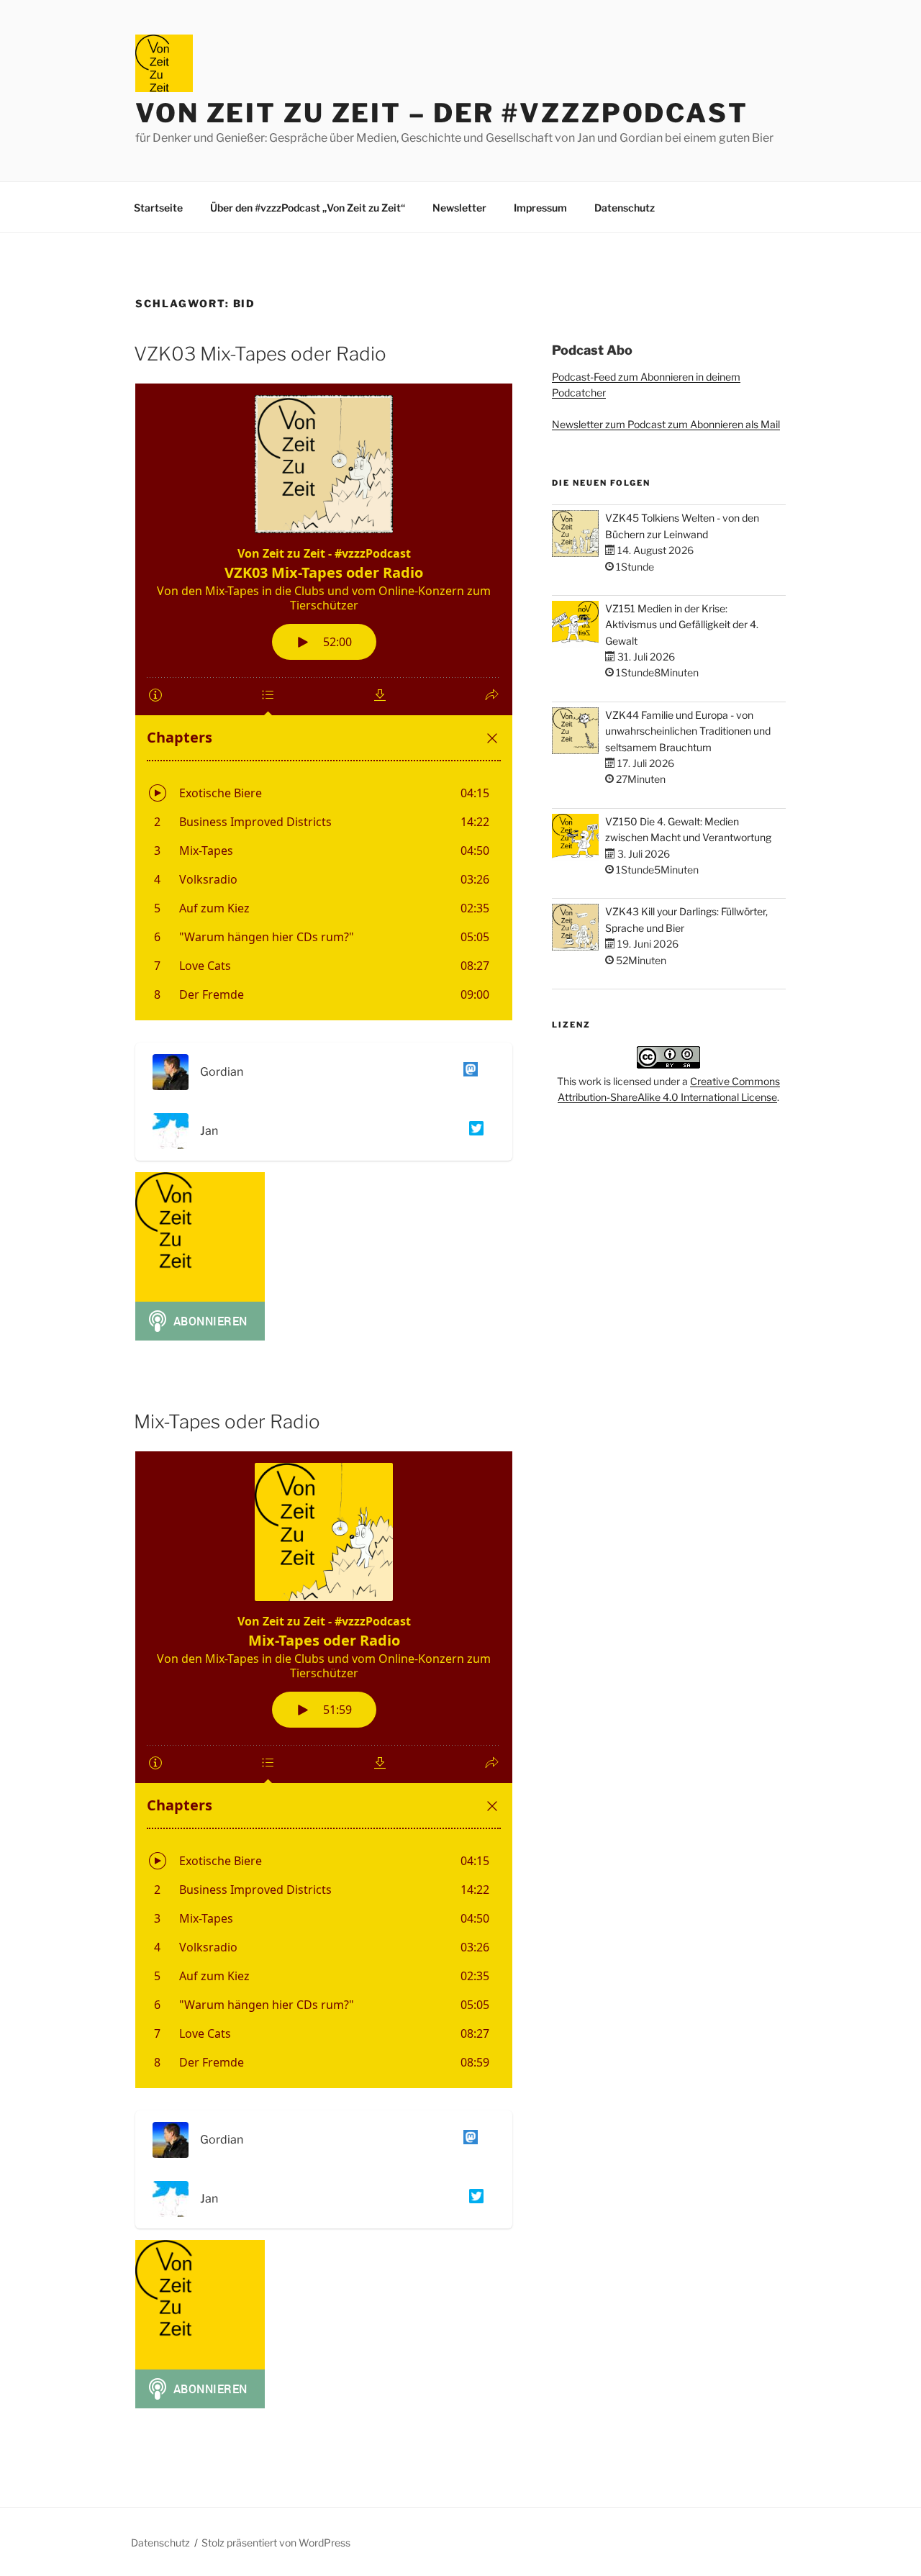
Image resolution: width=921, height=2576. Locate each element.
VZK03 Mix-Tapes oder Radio (260, 354)
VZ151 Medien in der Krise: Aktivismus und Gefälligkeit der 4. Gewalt (682, 625)
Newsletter (459, 208)
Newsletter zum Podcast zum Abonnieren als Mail (666, 424)
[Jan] (473, 1131)
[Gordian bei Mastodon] (468, 1072)
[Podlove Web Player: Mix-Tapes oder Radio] (324, 1770)
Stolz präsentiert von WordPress (276, 2543)
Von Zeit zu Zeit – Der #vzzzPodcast (442, 113)
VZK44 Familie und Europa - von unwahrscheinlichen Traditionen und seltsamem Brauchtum (688, 731)
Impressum (540, 208)
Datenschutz (625, 208)
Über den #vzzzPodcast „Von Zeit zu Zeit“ (308, 208)
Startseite (158, 208)
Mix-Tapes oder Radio (227, 1421)
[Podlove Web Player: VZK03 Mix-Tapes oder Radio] (324, 702)
